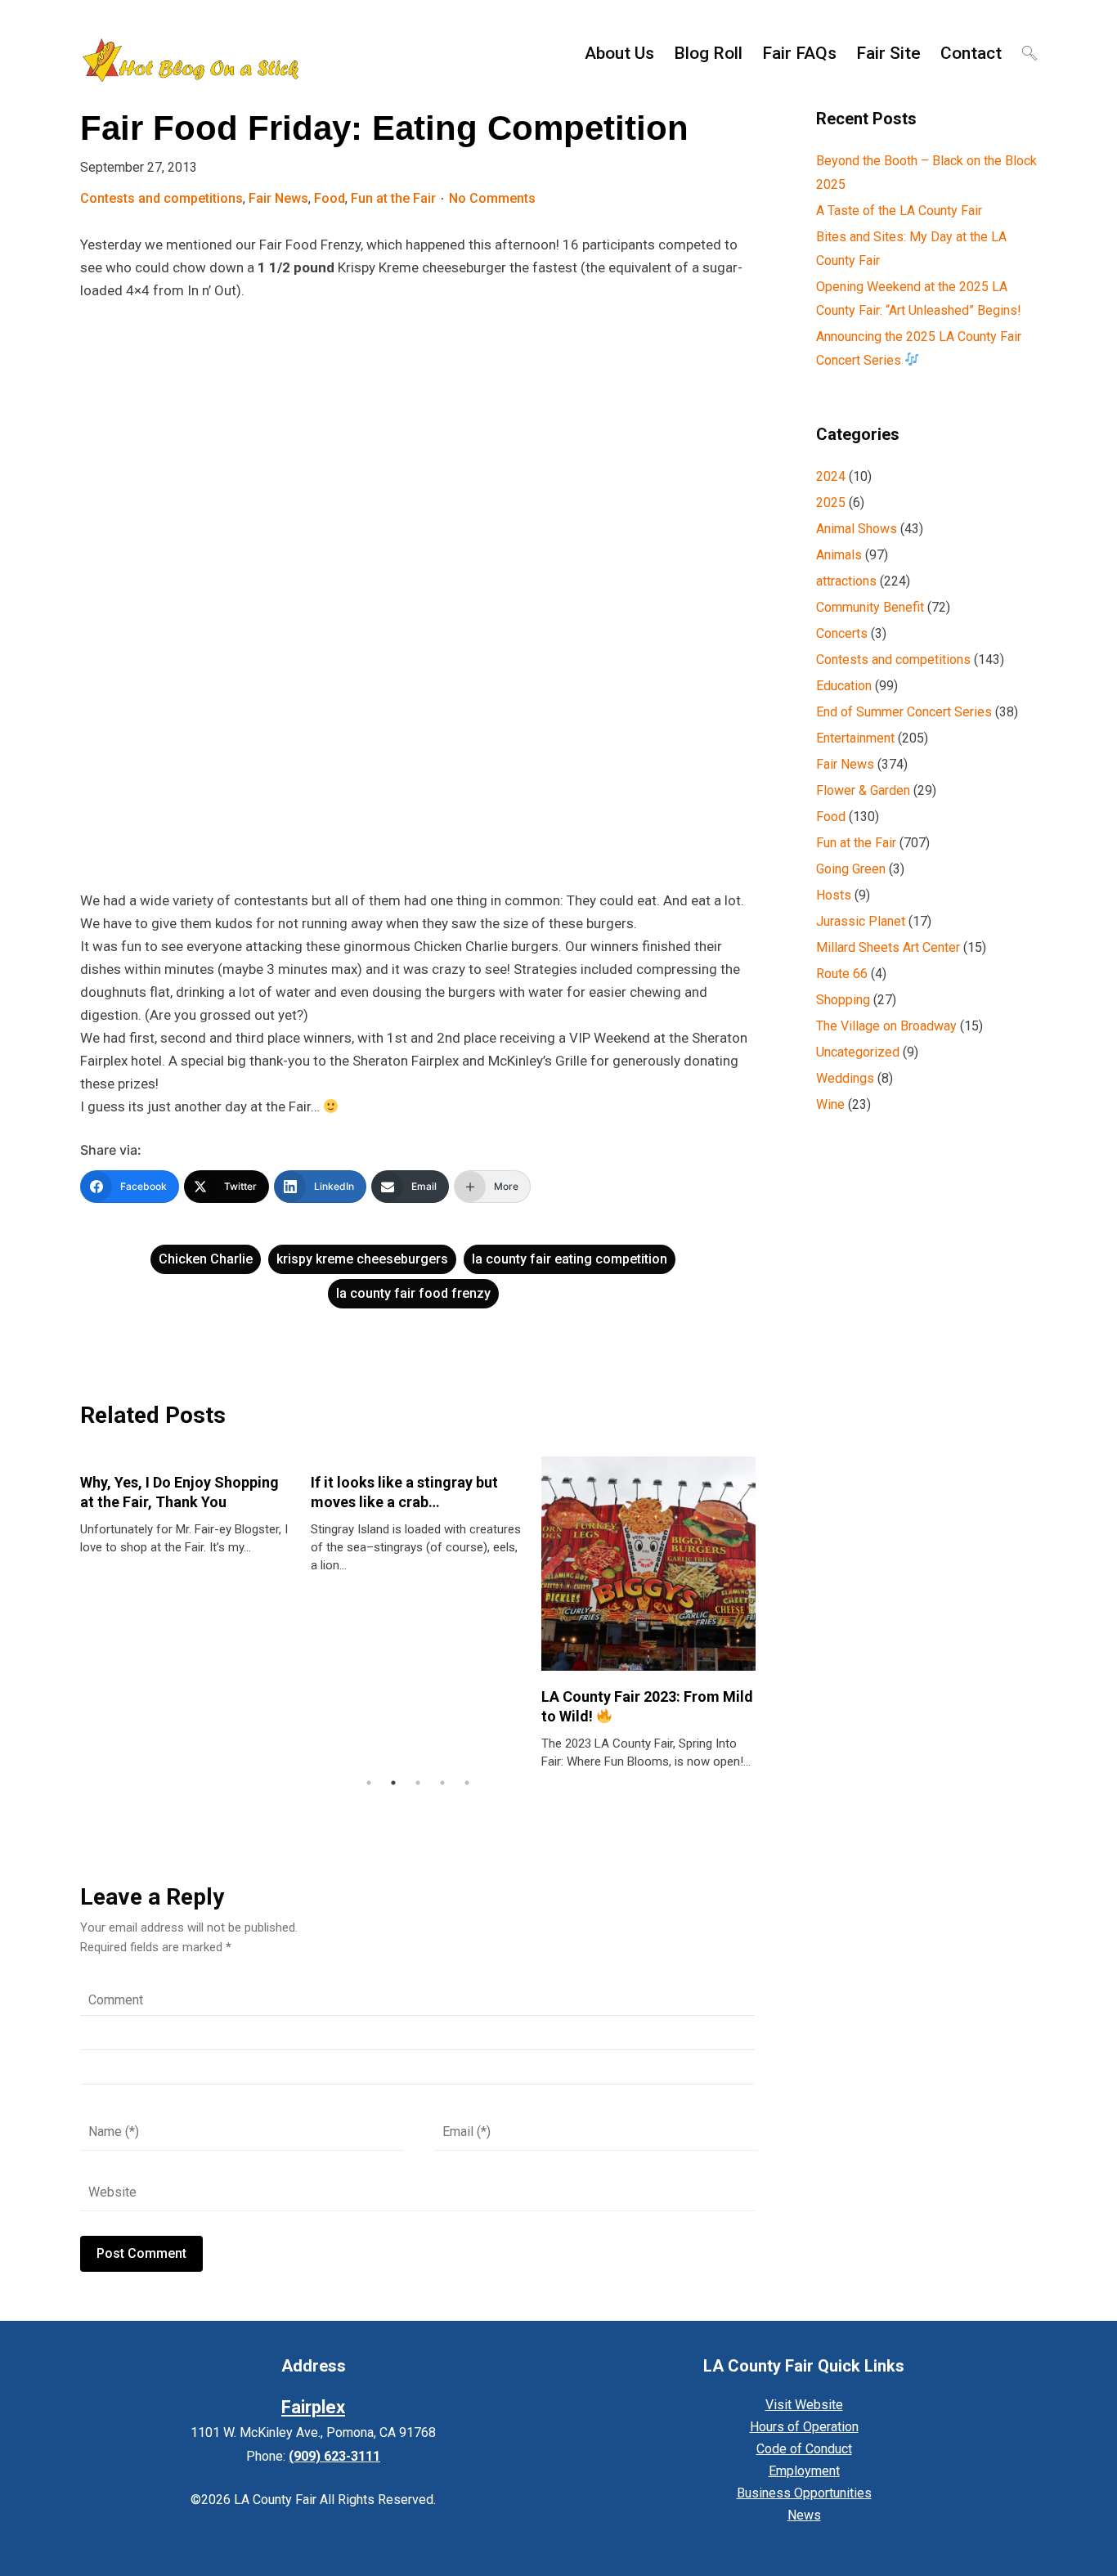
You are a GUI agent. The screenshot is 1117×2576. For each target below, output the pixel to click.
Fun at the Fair (393, 198)
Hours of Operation (804, 2427)
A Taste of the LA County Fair (899, 211)
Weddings (845, 1078)
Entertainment (855, 738)
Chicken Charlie (206, 1259)
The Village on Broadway (886, 1026)
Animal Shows (857, 529)
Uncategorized (858, 1052)
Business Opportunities (804, 2493)
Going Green (851, 869)
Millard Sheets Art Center (888, 947)
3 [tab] (418, 1783)
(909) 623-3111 (334, 2456)
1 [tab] (369, 1783)
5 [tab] (467, 1783)
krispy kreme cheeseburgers (362, 1259)
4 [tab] (442, 1783)
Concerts (842, 633)
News (804, 2515)
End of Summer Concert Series (904, 712)
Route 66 (842, 974)
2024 (831, 476)
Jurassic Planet (861, 921)
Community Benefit (870, 607)
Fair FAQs (799, 53)
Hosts (834, 895)
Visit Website (804, 2405)
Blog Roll (708, 53)
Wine (830, 1104)
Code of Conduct (804, 2449)
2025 (831, 503)
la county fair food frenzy (413, 1293)
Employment (804, 2471)
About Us (619, 53)
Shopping (843, 1000)
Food (330, 198)
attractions (846, 581)
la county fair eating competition (570, 1259)
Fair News (278, 198)
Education (844, 686)
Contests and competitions (161, 198)
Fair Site (888, 53)
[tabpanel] (187, 1506)
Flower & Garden (863, 790)
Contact (971, 53)
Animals (839, 555)
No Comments (492, 198)
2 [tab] (393, 1783)
